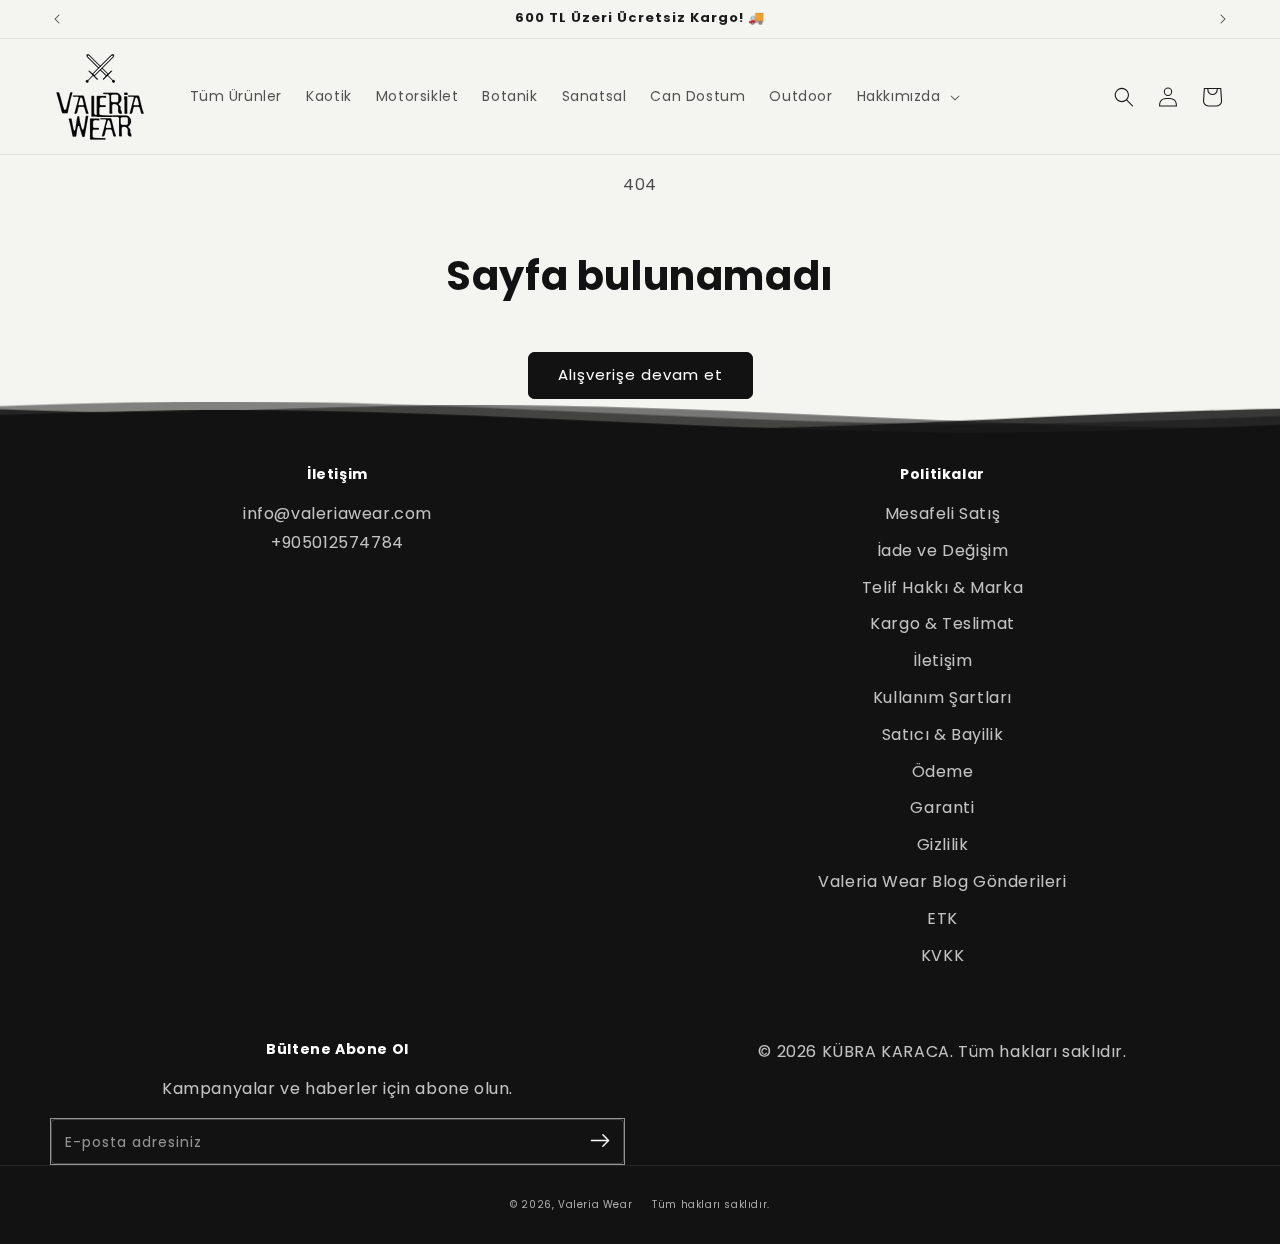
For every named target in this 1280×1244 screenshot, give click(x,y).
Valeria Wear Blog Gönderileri (942, 881)
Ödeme (943, 771)
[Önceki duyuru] (57, 19)
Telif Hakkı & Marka (942, 587)
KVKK (942, 955)
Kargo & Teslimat (942, 623)
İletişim (943, 660)
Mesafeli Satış (942, 513)
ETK (942, 918)
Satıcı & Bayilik (943, 734)
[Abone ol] (600, 1141)
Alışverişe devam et (640, 374)
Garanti (942, 807)
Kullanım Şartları (942, 697)
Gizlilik (943, 844)
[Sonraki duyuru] (1223, 19)
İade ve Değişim (943, 550)
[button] (906, 96)
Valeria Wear (595, 1204)
